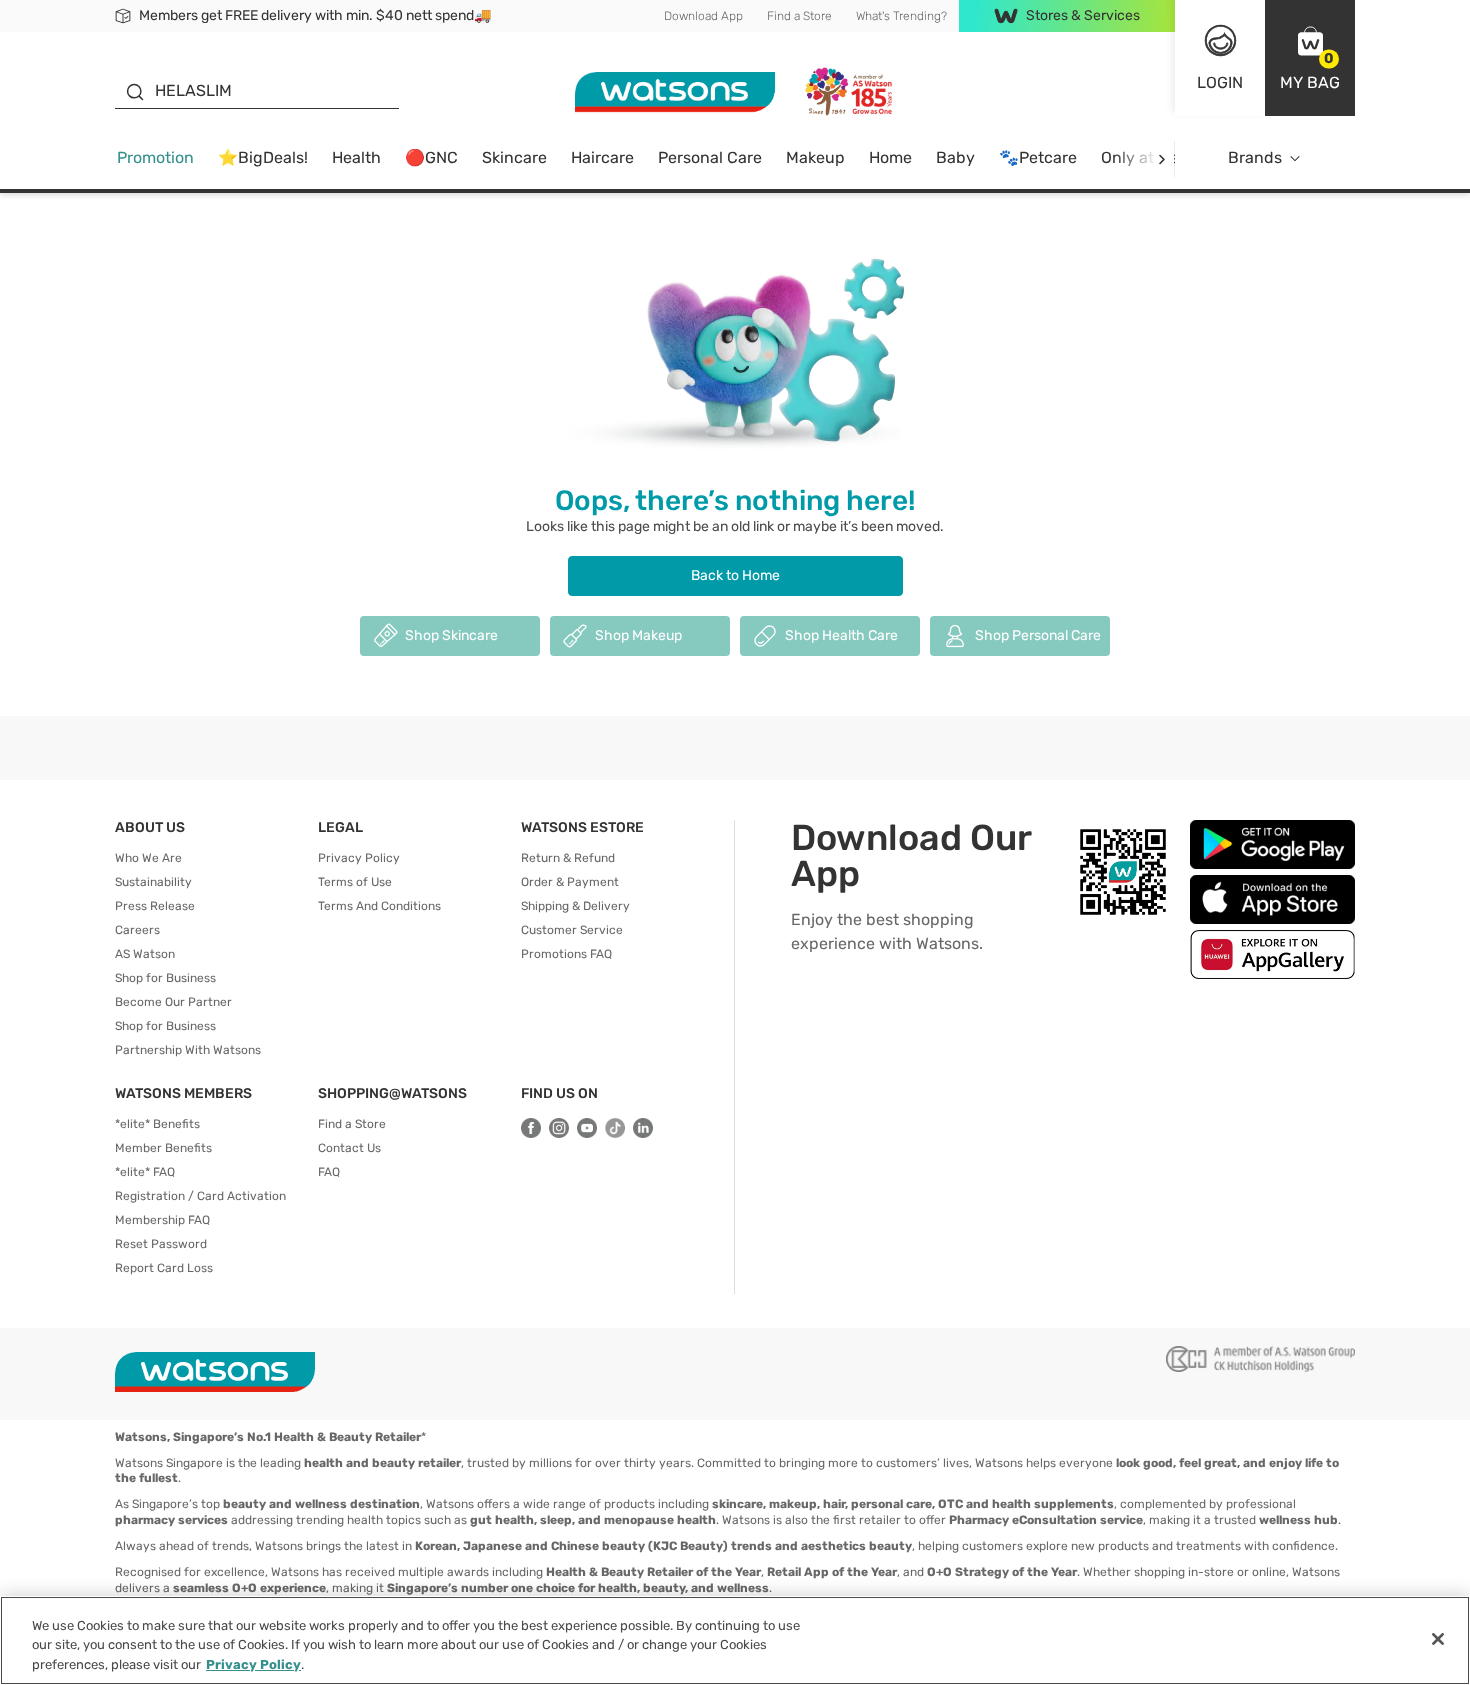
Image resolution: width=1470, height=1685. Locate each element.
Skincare (514, 157)
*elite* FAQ (145, 1172)
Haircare (602, 157)
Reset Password (161, 1244)
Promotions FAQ (566, 954)
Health (356, 157)
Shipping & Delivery (575, 906)
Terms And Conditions (379, 906)
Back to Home (735, 575)
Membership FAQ (162, 1220)
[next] (1161, 158)
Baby (955, 157)
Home (890, 157)
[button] (1310, 58)
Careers (137, 930)
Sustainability (153, 882)
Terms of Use (355, 882)
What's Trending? (901, 16)
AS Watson (145, 954)
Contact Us (349, 1148)
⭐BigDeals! (263, 157)
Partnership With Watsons (188, 1050)
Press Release (155, 906)
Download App (703, 16)
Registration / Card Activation (200, 1196)
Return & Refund (568, 858)
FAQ (329, 1172)
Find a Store (799, 16)
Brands (1255, 157)
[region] (735, 1640)
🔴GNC (431, 157)
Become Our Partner (173, 1002)
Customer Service (572, 930)
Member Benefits (163, 1148)
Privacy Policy (359, 858)
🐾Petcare (1038, 157)
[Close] (1438, 1639)
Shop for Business (165, 978)
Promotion (155, 157)
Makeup (815, 157)
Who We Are (148, 858)
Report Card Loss (164, 1268)
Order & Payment (570, 882)
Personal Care (710, 157)
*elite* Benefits (157, 1124)
